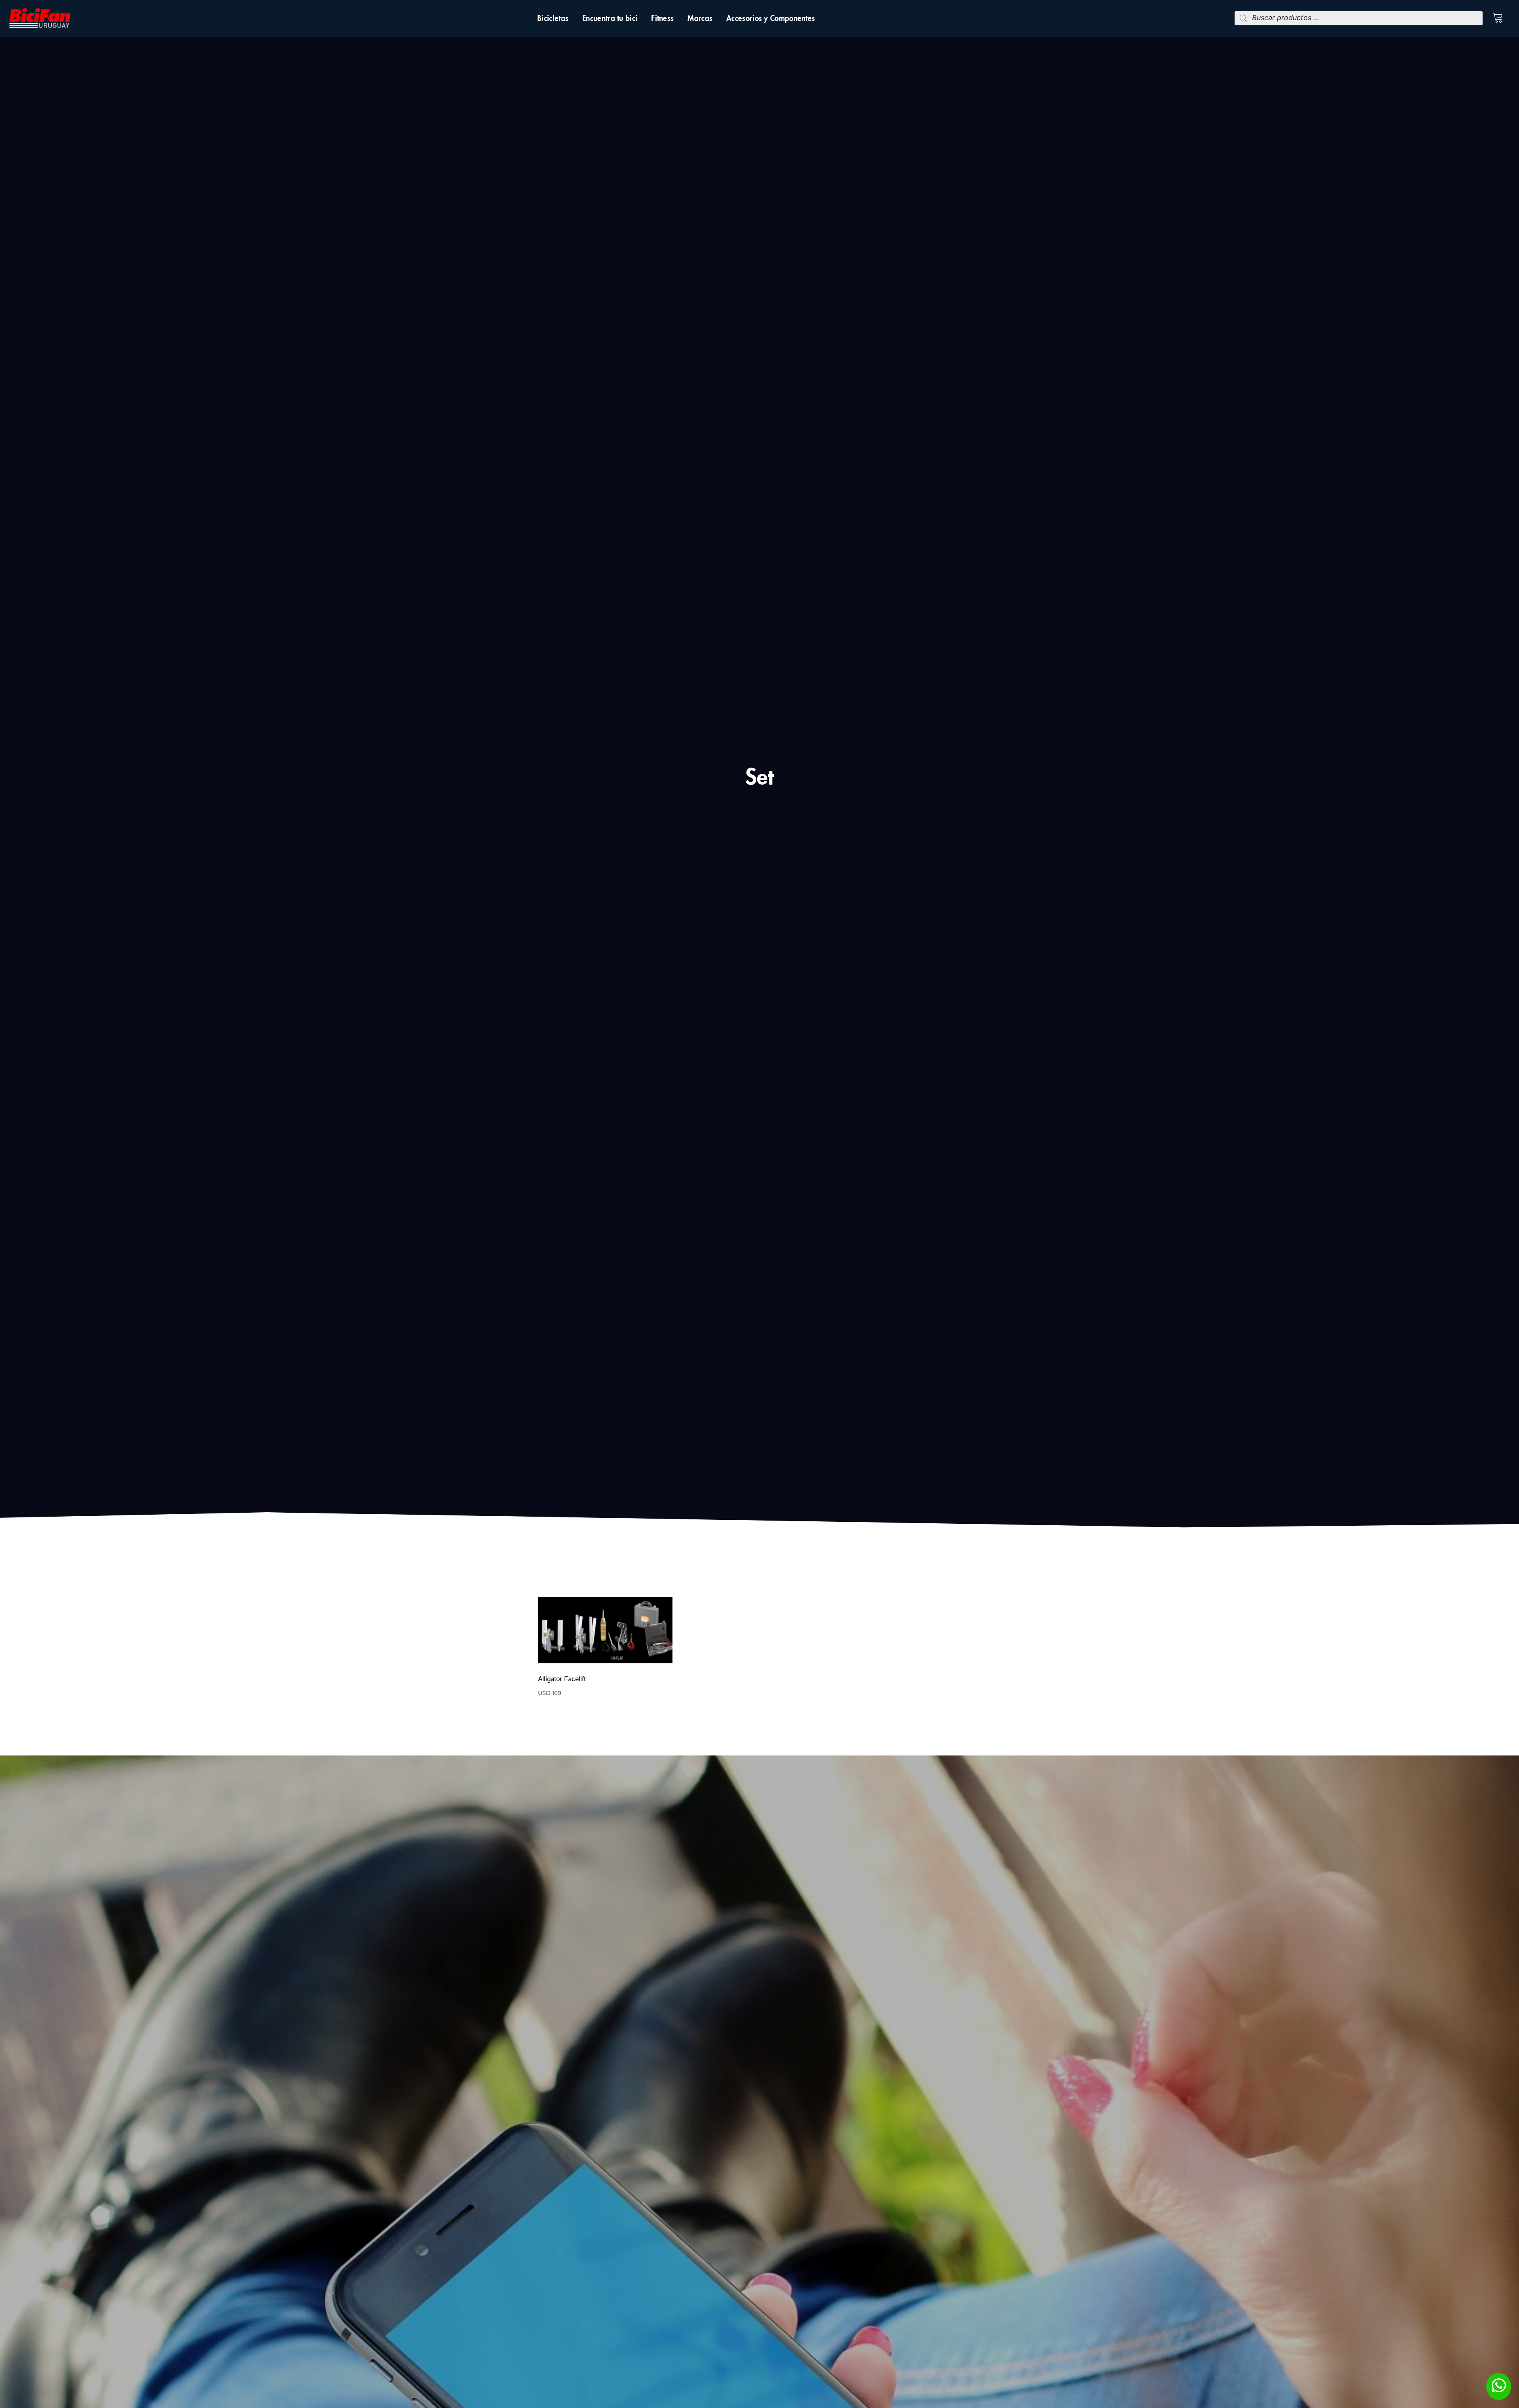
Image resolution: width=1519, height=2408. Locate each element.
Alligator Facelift (562, 1679)
